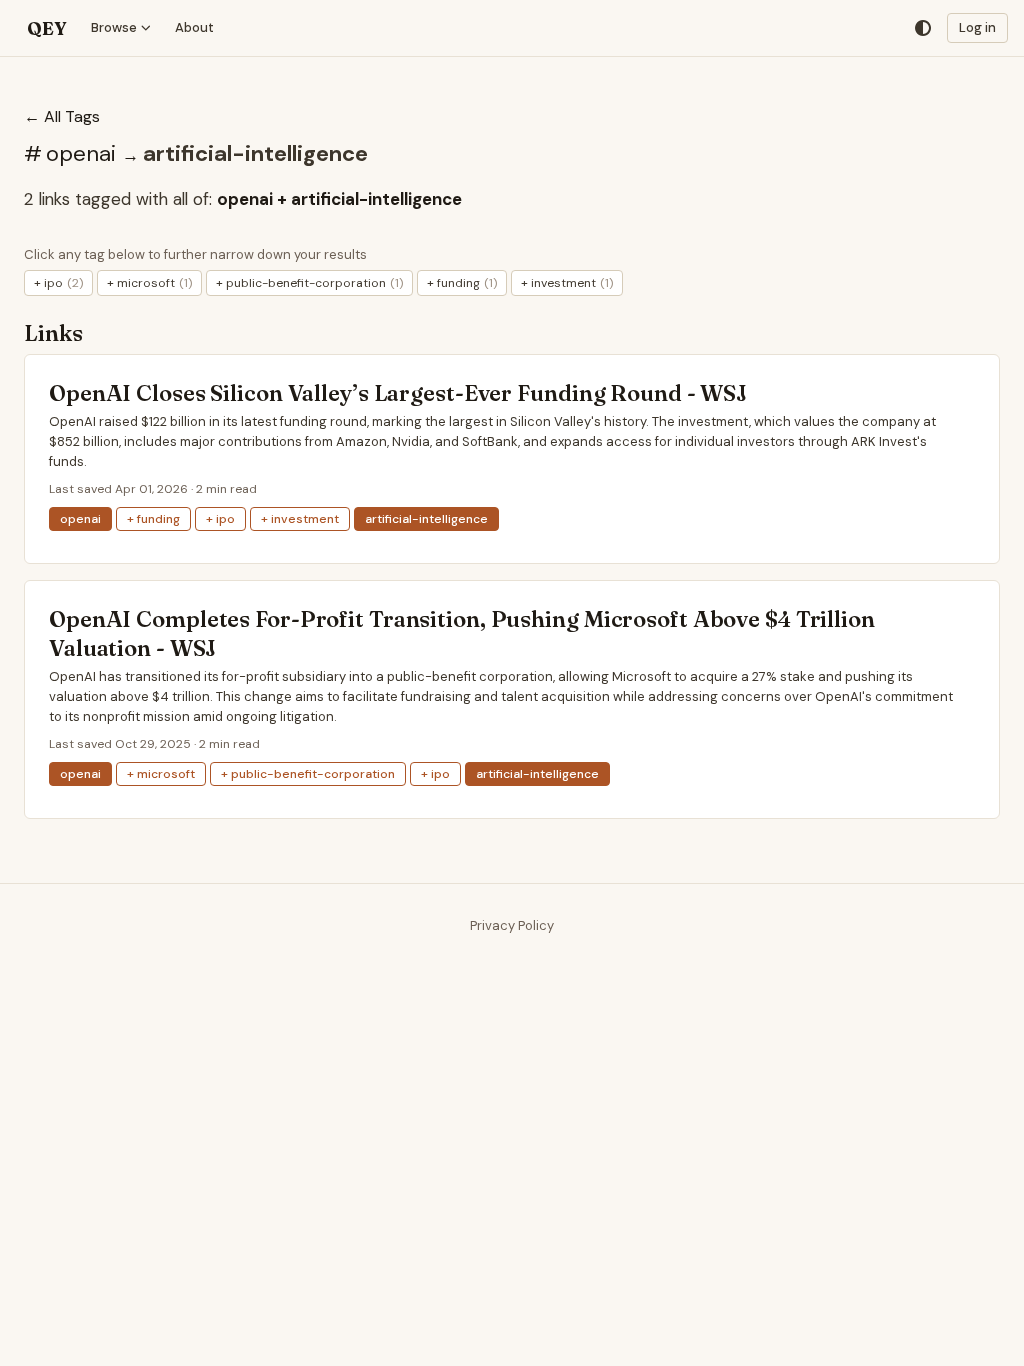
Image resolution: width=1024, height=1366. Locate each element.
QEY (46, 28)
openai (84, 153)
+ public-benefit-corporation (309, 283)
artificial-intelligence (255, 153)
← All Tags (62, 116)
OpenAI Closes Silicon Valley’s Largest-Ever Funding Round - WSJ (398, 393)
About (194, 27)
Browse (114, 27)
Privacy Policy (512, 925)
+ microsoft (149, 283)
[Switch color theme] (923, 28)
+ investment (567, 283)
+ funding (462, 283)
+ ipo (58, 283)
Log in (977, 27)
